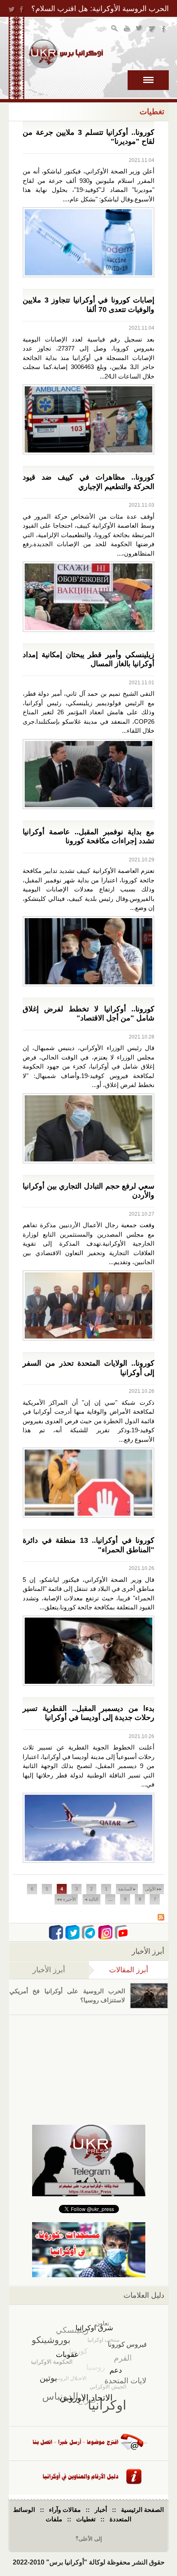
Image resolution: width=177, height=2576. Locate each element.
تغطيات (86, 2519)
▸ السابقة (127, 1889)
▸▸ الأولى (153, 1889)
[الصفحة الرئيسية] (66, 54)
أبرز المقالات (119, 1970)
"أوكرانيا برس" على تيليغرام (152, 29)
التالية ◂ (92, 1899)
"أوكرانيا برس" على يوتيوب (127, 29)
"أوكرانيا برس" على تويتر (140, 29)
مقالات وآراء (65, 2510)
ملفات (54, 2519)
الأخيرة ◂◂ (66, 1899)
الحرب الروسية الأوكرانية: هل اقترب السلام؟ (100, 9)
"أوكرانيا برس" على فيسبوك (164, 29)
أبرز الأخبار (49, 1970)
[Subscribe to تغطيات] (161, 1918)
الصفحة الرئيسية (142, 2510)
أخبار (101, 2510)
